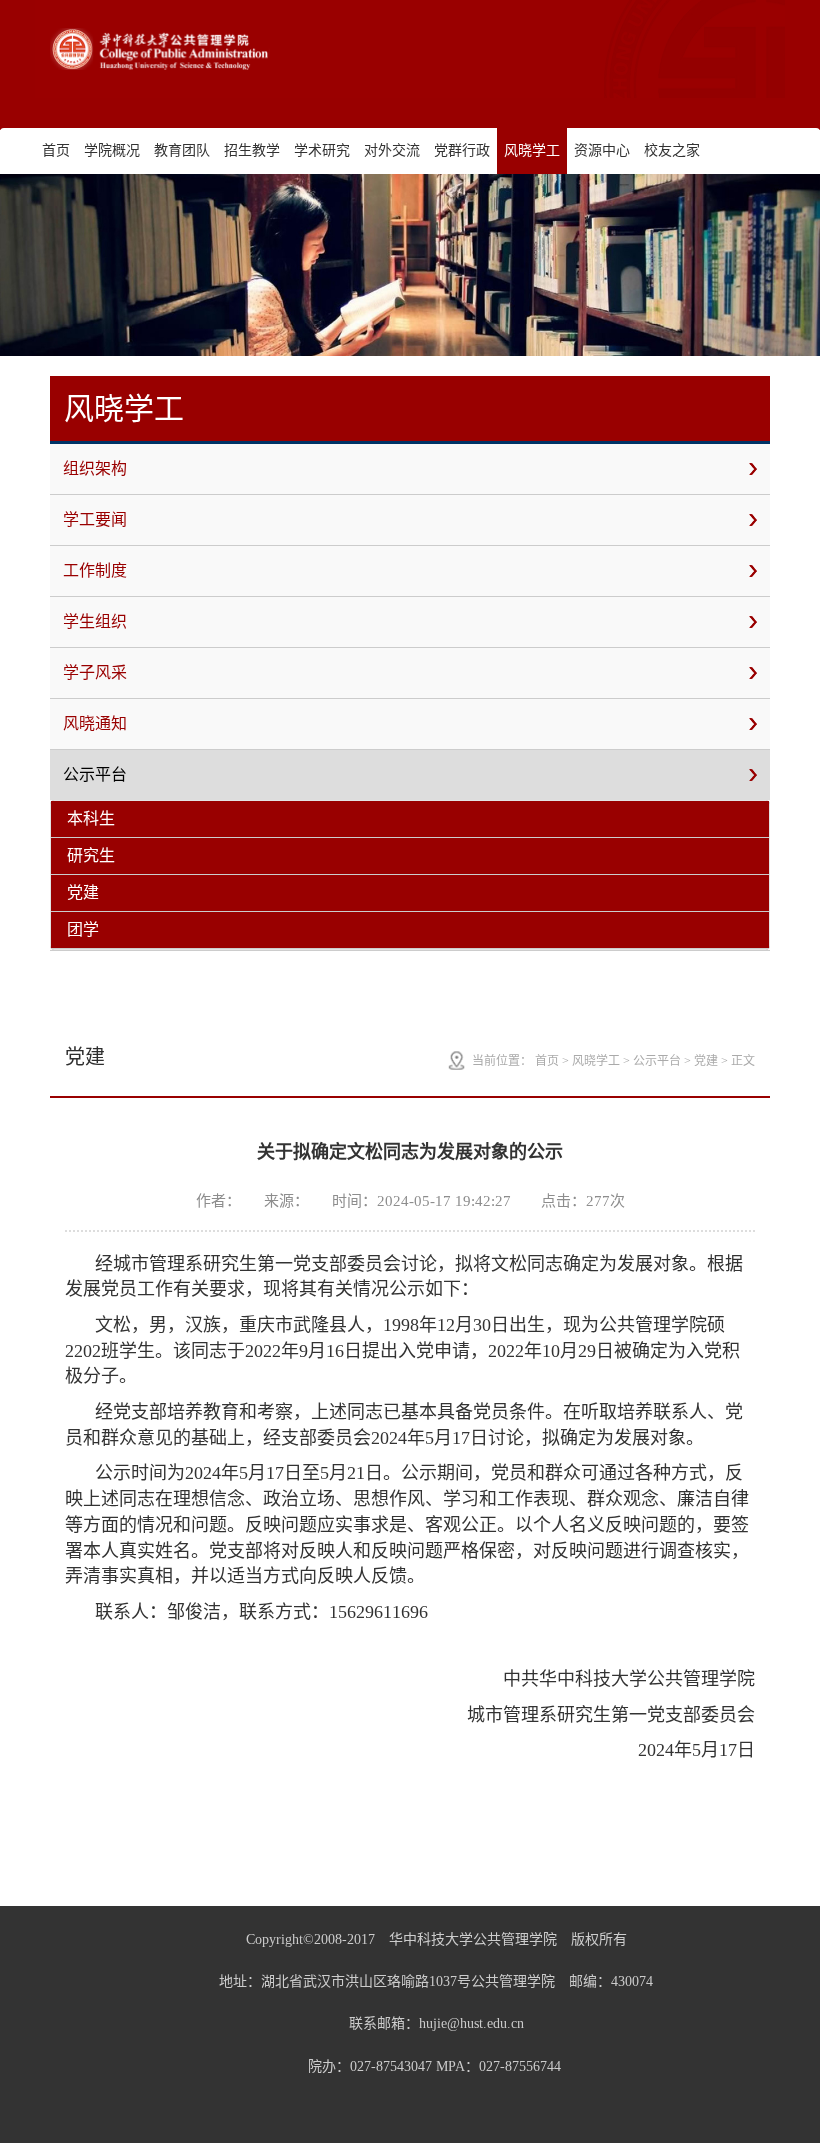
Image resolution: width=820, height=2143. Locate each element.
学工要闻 (95, 519)
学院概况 (112, 150)
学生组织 (95, 621)
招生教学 (252, 150)
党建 (83, 892)
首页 (56, 150)
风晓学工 (532, 150)
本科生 (91, 818)
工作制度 (95, 570)
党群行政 (462, 150)
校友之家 (672, 150)
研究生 (91, 855)
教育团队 (182, 150)
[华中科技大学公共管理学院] (160, 49)
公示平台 (95, 774)
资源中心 (602, 150)
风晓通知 (95, 723)
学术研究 (322, 150)
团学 (83, 929)
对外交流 (392, 150)
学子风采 (95, 672)
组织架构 (95, 468)
